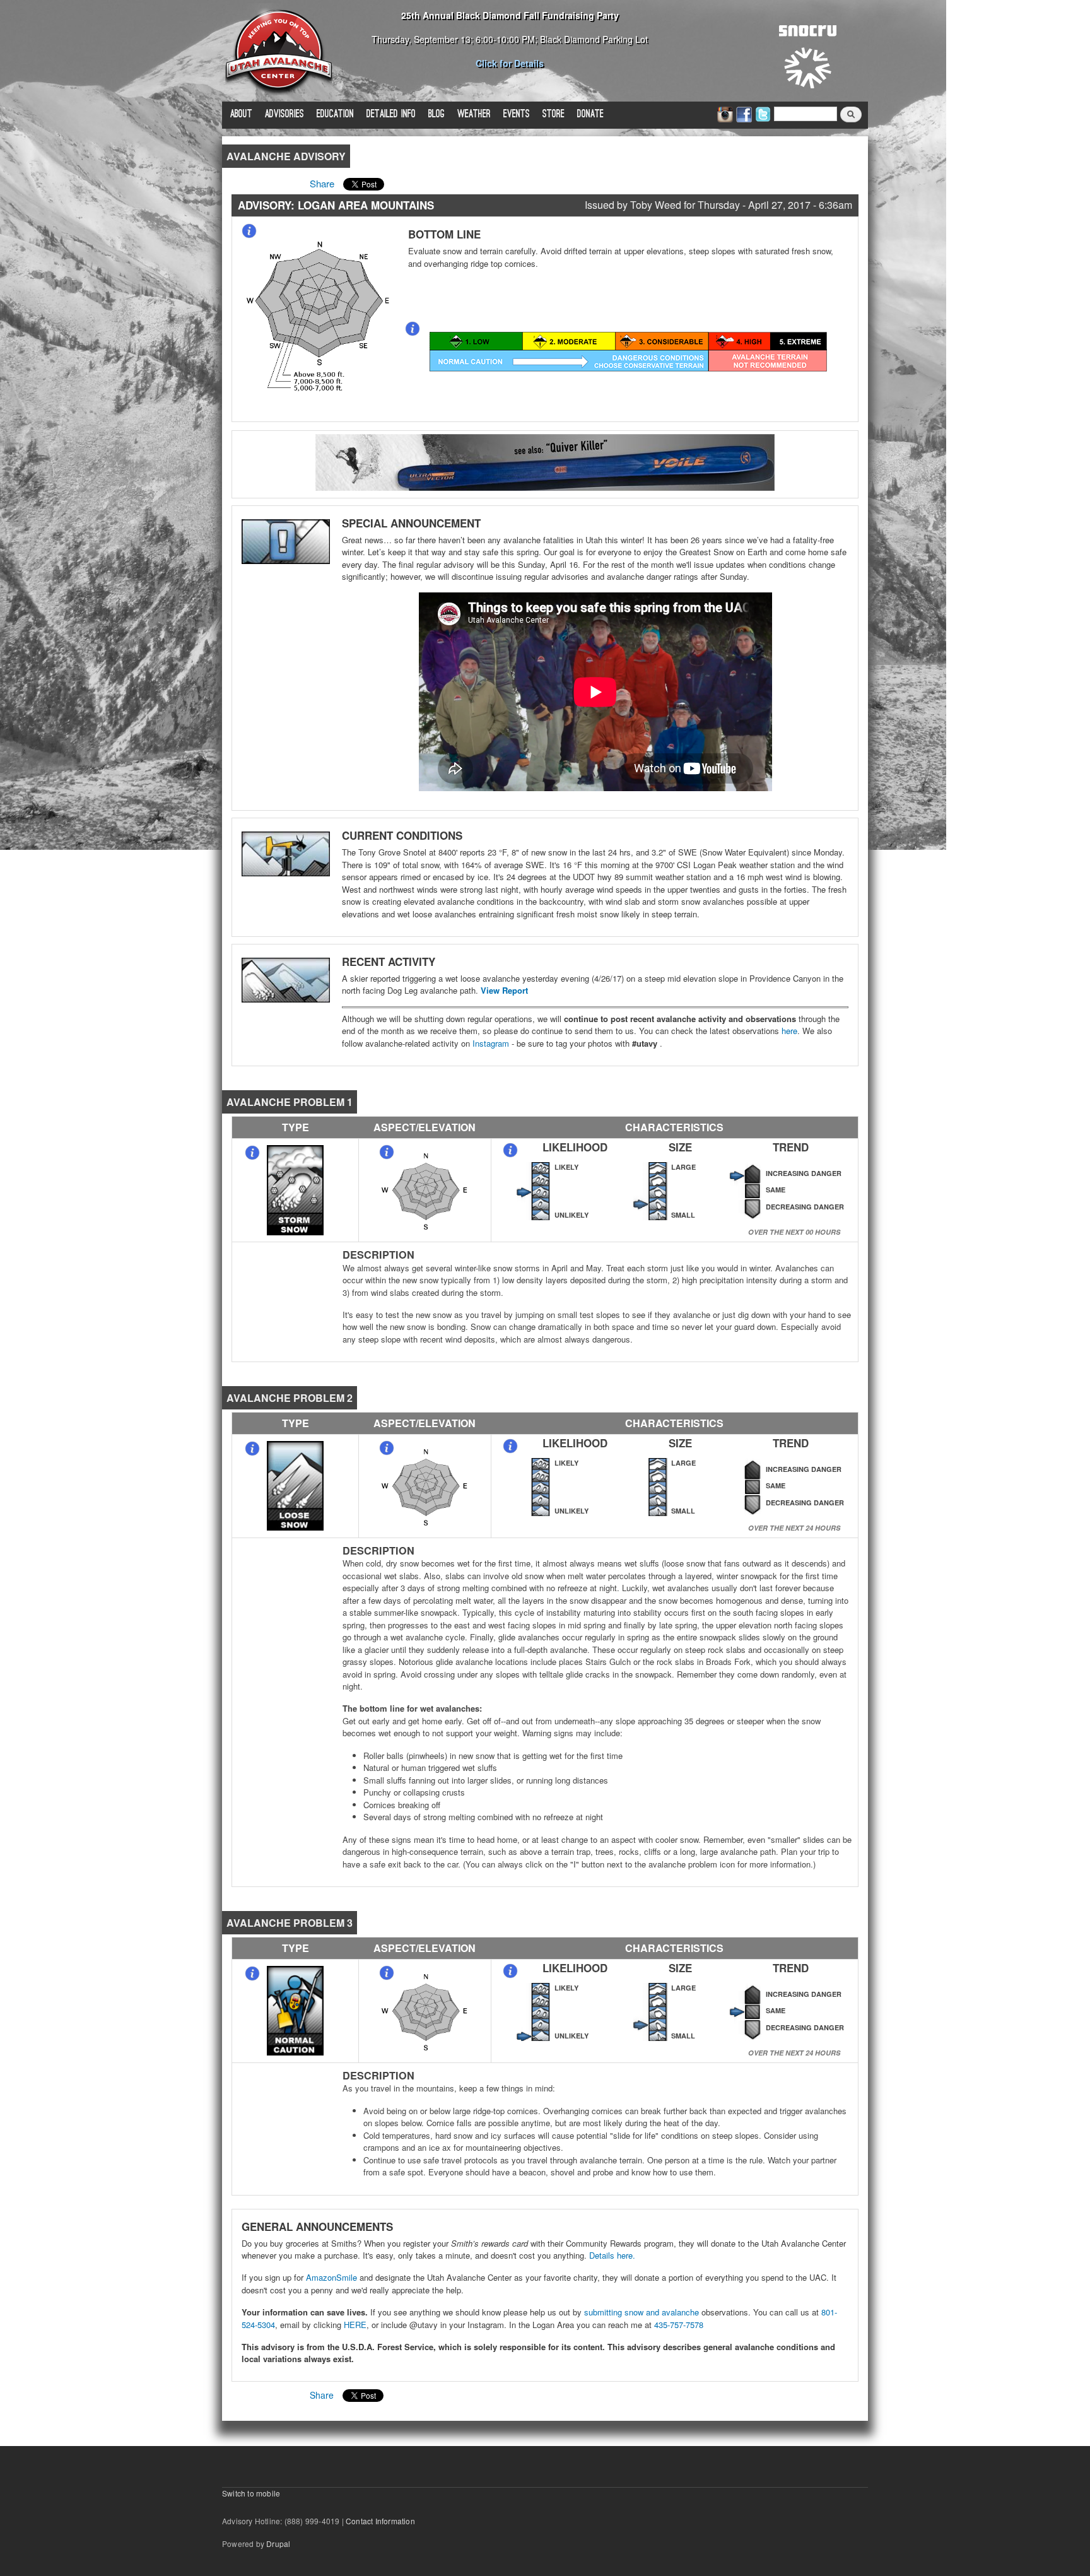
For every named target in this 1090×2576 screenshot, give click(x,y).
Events (517, 115)
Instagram (491, 1043)
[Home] (279, 51)
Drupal (278, 2544)
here (789, 1031)
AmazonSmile (331, 2277)
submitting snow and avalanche (643, 2312)
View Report (504, 990)
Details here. (612, 2255)
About (241, 115)
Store (554, 115)
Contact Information (380, 2521)
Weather (474, 115)
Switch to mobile (251, 2493)
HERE (354, 2325)
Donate (590, 115)
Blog (437, 115)
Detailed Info (391, 115)
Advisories (284, 115)
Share (322, 183)
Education (335, 115)
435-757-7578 (679, 2325)
